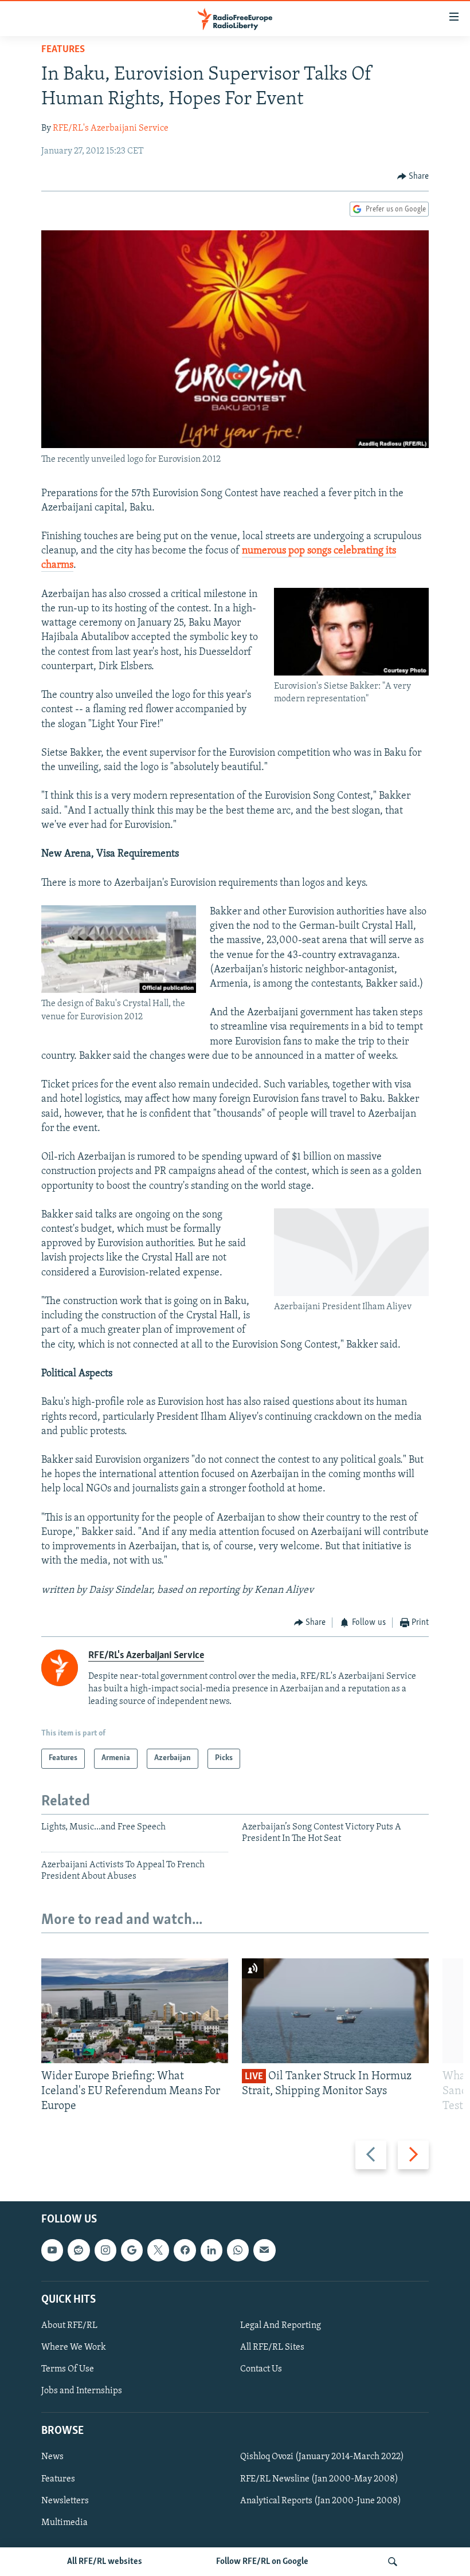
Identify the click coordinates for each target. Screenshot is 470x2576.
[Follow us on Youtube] (52, 2250)
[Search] (393, 2562)
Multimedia (64, 2522)
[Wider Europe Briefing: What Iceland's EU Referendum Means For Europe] (135, 2011)
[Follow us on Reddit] (79, 2250)
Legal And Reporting (281, 2325)
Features (63, 50)
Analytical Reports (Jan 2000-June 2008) (321, 2500)
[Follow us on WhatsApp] (238, 2250)
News (52, 2457)
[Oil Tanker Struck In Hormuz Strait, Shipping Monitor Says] (335, 2011)
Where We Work (74, 2347)
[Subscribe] (264, 2250)
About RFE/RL (69, 2325)
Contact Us (261, 2369)
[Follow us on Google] (132, 2250)
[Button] (413, 176)
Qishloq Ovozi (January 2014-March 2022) (322, 2457)
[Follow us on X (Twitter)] (158, 2250)
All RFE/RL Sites (272, 2347)
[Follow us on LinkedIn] (211, 2250)
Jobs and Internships (82, 2391)
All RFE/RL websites (105, 2562)
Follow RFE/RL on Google (262, 2562)
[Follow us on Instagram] (105, 2250)
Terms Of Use (68, 2369)
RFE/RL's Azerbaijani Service (111, 128)
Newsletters (65, 2500)
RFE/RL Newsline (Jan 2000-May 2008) (319, 2479)
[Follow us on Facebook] (185, 2250)
